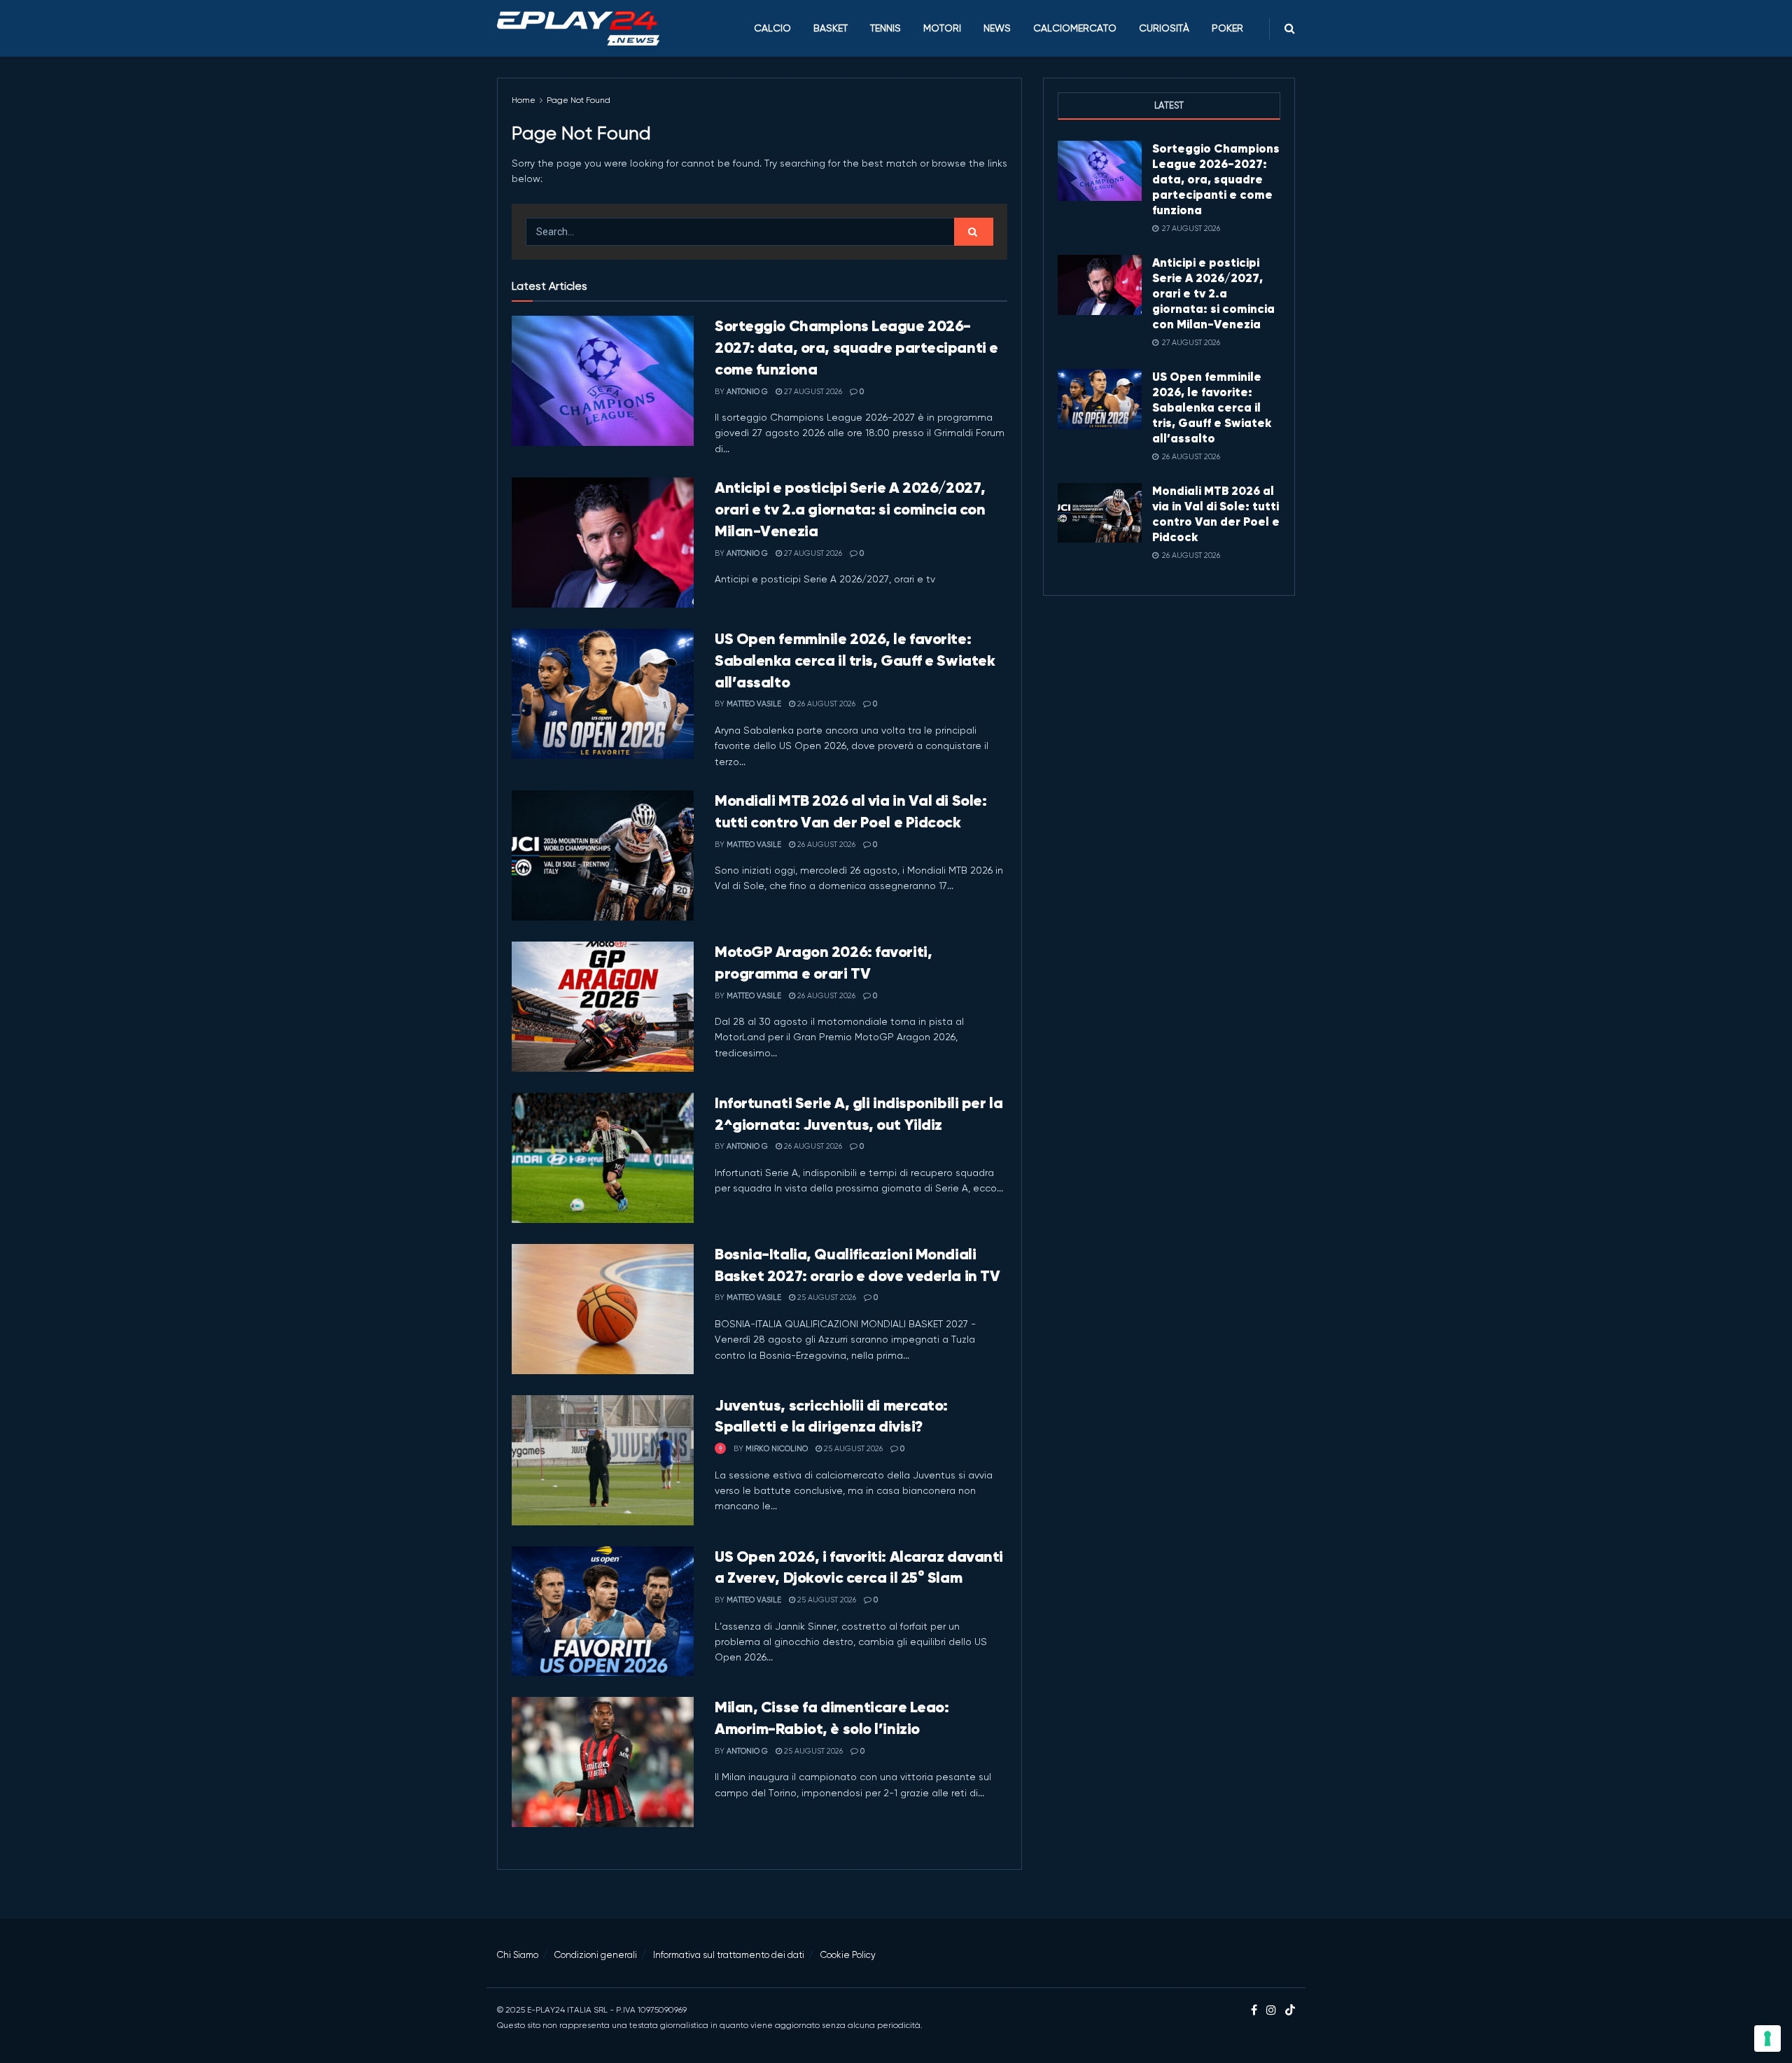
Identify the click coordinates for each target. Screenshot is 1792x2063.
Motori (942, 28)
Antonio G (747, 392)
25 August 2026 (826, 1298)
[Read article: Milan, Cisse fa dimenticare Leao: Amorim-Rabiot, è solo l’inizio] (603, 1762)
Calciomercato (1075, 28)
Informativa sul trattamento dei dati (729, 1955)
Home (524, 100)
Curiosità (1164, 28)
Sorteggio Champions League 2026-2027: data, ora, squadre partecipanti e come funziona (856, 348)
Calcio (772, 28)
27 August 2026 (812, 392)
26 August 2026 (825, 704)
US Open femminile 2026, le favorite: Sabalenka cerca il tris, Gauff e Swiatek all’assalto (855, 660)
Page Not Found (579, 100)
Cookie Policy (848, 1955)
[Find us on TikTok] (1290, 2011)
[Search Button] (1290, 28)
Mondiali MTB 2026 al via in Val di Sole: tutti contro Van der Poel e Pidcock (1216, 514)
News (997, 28)
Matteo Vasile (754, 704)
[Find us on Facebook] (1254, 2010)
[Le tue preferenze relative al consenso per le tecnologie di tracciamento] (1767, 2038)
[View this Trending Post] (720, 1449)
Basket (831, 28)
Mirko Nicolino (777, 1449)
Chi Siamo (518, 1955)
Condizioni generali (596, 1955)
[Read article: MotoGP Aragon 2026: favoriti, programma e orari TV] (603, 1007)
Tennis (885, 28)
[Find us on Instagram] (1271, 2010)
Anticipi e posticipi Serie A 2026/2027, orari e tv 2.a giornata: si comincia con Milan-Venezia (850, 509)
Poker (1227, 28)
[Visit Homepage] (578, 29)
